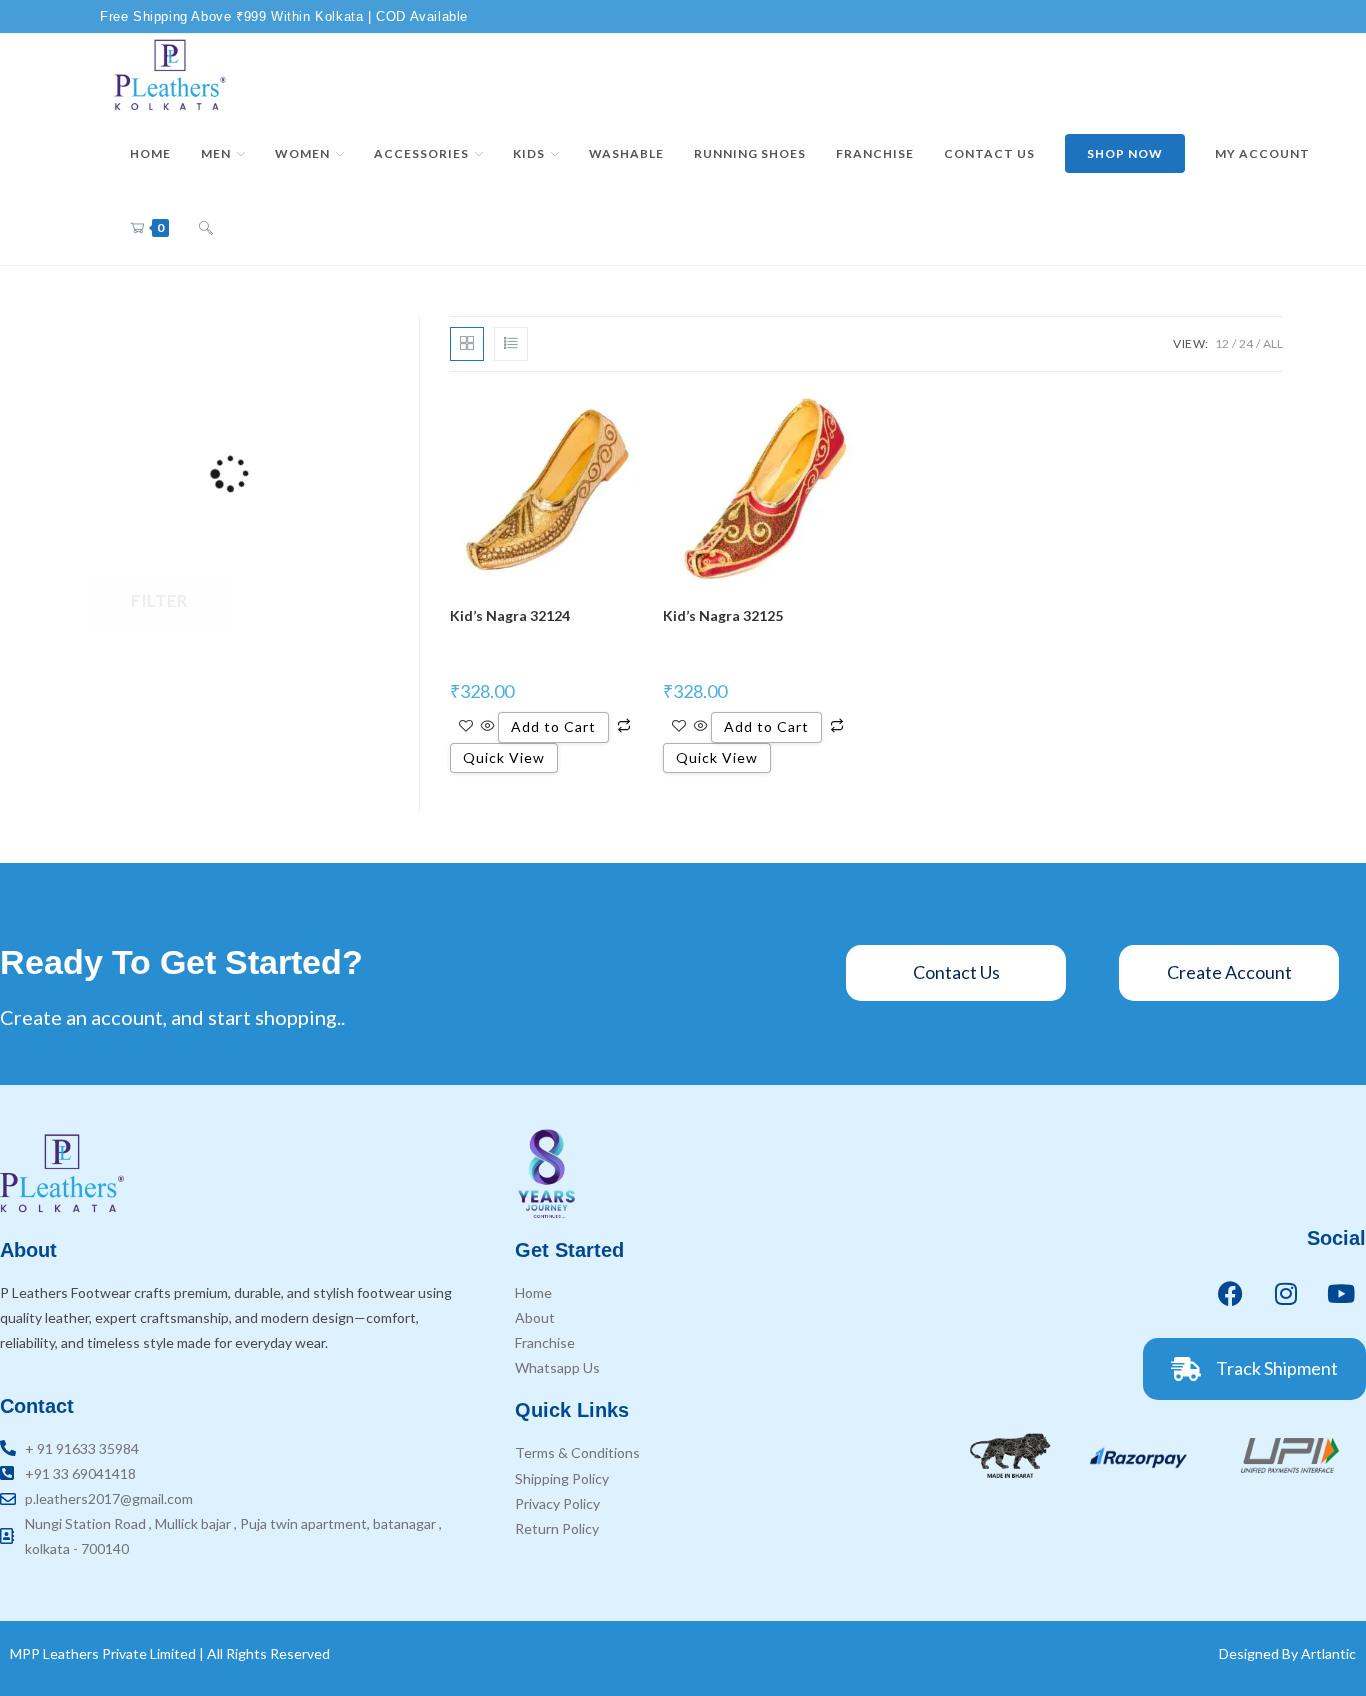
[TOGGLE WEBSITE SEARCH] (206, 228)
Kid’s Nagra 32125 (723, 615)
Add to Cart (553, 726)
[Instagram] (1286, 1293)
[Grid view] (467, 344)
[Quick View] (488, 726)
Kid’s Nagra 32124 (510, 615)
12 (1222, 343)
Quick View (504, 757)
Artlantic (1328, 1653)
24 (1246, 343)
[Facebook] (1231, 1293)
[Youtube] (1341, 1293)
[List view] (511, 344)
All (1273, 343)
